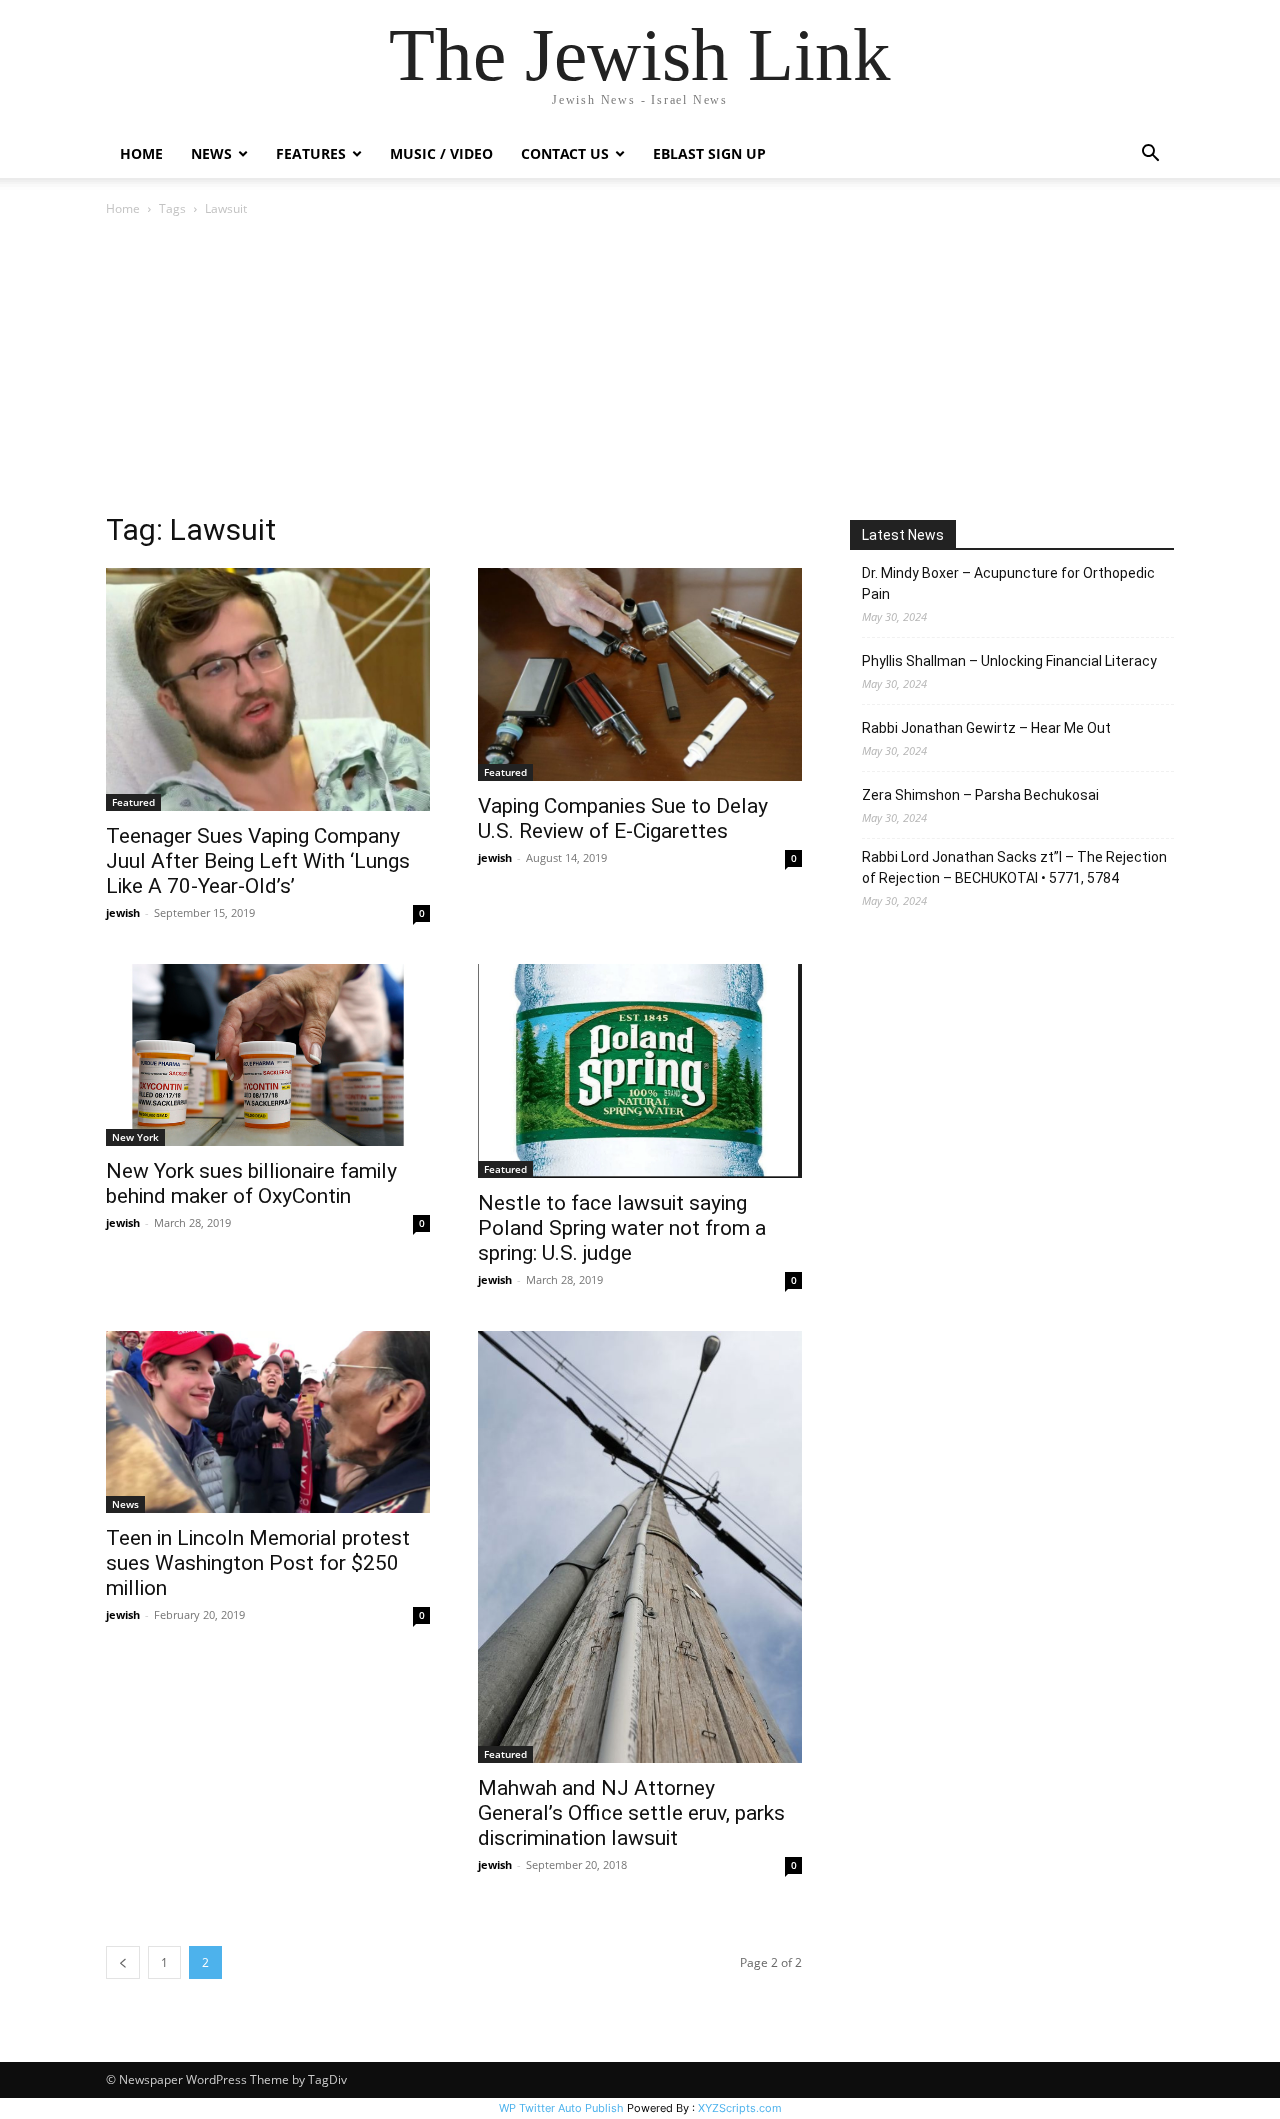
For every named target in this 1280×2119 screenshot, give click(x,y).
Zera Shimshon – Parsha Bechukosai (980, 795)
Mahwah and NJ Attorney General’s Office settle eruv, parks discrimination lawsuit (631, 1813)
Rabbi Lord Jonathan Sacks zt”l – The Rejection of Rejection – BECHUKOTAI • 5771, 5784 (1014, 867)
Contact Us (565, 153)
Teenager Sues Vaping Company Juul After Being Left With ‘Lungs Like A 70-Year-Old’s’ (258, 861)
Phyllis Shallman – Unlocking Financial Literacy (1009, 661)
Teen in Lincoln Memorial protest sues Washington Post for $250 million (258, 1563)
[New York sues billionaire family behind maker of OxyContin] (268, 1055)
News (125, 1504)
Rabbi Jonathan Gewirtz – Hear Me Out (986, 728)
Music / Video (441, 153)
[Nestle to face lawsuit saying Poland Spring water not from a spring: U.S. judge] (640, 1071)
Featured (133, 802)
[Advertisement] (640, 370)
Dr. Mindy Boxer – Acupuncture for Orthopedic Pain (1008, 583)
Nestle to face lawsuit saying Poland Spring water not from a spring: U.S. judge (622, 1228)
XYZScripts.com (740, 2108)
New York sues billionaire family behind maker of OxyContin (251, 1183)
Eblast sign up (709, 153)
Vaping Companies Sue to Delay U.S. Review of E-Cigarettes (623, 818)
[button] (1150, 155)
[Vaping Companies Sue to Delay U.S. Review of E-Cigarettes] (640, 674)
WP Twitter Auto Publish (561, 2108)
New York (135, 1137)
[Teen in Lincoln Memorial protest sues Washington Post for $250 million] (268, 1422)
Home (141, 153)
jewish (123, 912)
